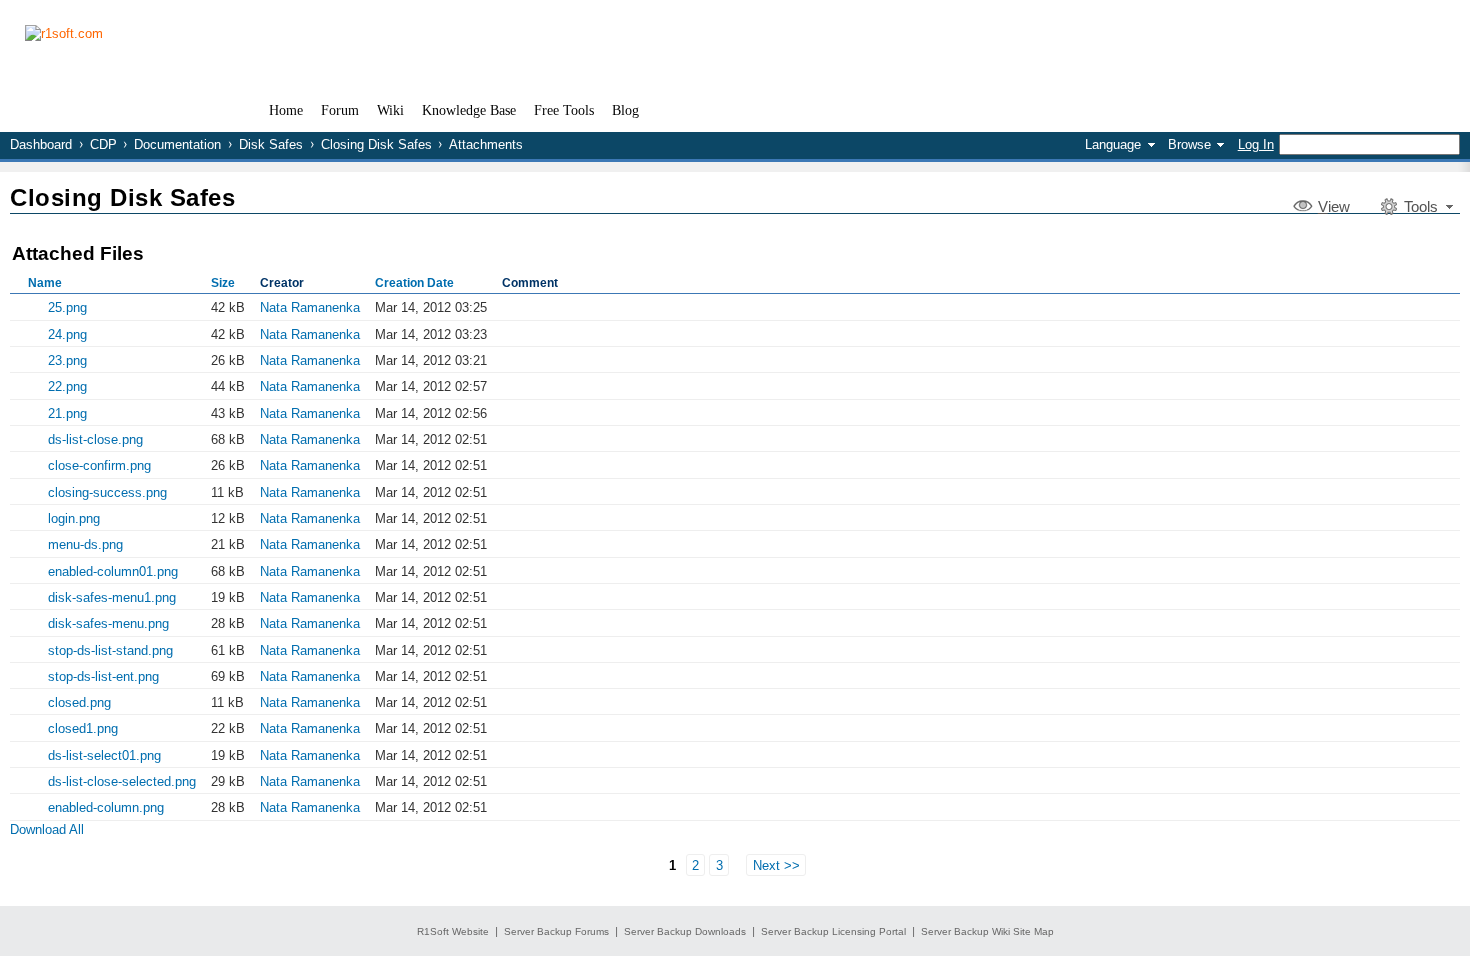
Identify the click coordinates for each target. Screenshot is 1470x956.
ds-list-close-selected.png (122, 781)
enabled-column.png (106, 807)
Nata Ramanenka (310, 307)
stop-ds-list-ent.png (103, 676)
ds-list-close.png (95, 439)
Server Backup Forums (556, 931)
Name (45, 283)
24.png (67, 334)
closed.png (79, 702)
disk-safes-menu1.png (112, 597)
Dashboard (41, 144)
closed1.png (83, 728)
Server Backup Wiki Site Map (987, 931)
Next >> (776, 864)
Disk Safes (271, 144)
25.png (67, 307)
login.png (74, 518)
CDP (103, 144)
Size (223, 283)
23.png (67, 360)
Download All (47, 829)
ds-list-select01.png (104, 755)
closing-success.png (107, 492)
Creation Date (414, 283)
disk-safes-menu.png (108, 623)
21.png (67, 413)
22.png (67, 386)
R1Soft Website (453, 931)
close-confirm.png (99, 465)
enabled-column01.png (113, 571)
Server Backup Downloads (685, 931)
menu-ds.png (85, 544)
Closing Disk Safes (376, 144)
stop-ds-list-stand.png (110, 650)
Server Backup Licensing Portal (833, 931)
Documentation (177, 144)
